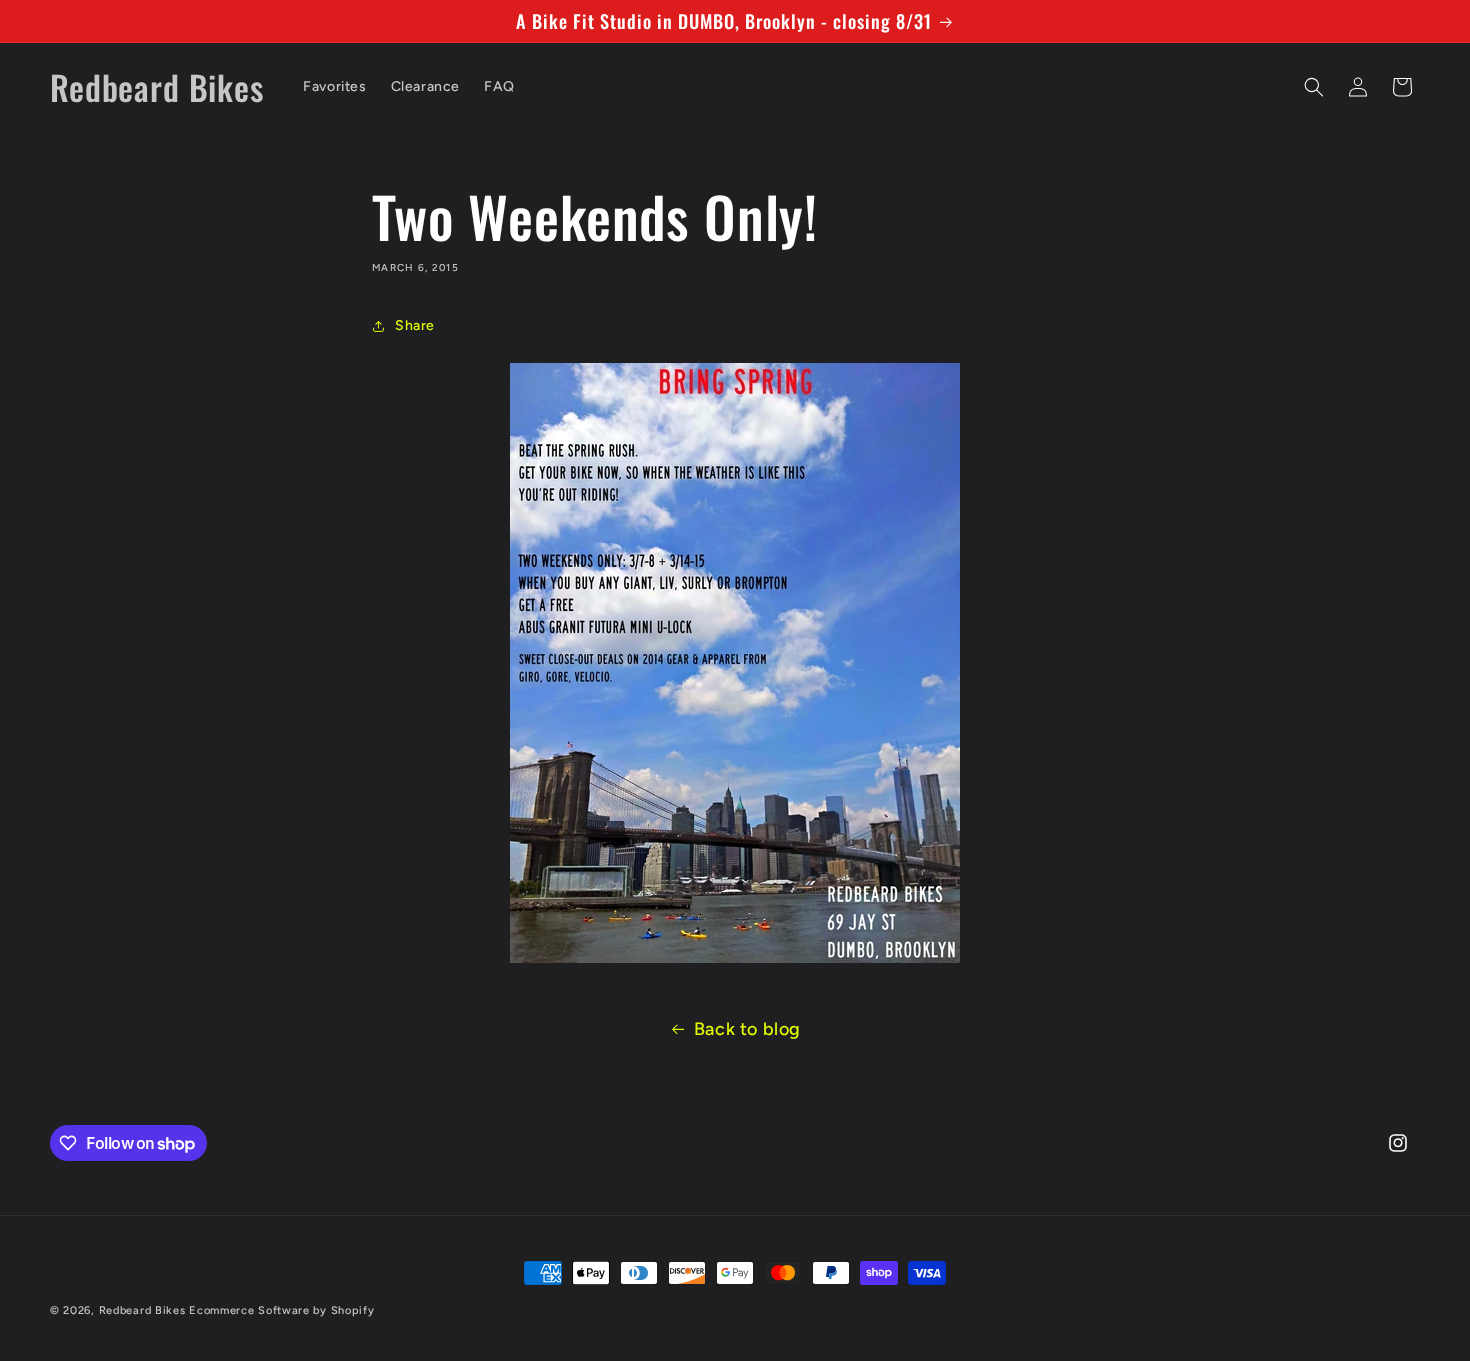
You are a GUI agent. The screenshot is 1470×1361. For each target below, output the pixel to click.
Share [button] (415, 325)
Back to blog (747, 1029)
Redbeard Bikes (142, 1310)
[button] (1314, 87)
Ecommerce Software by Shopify (281, 1310)
